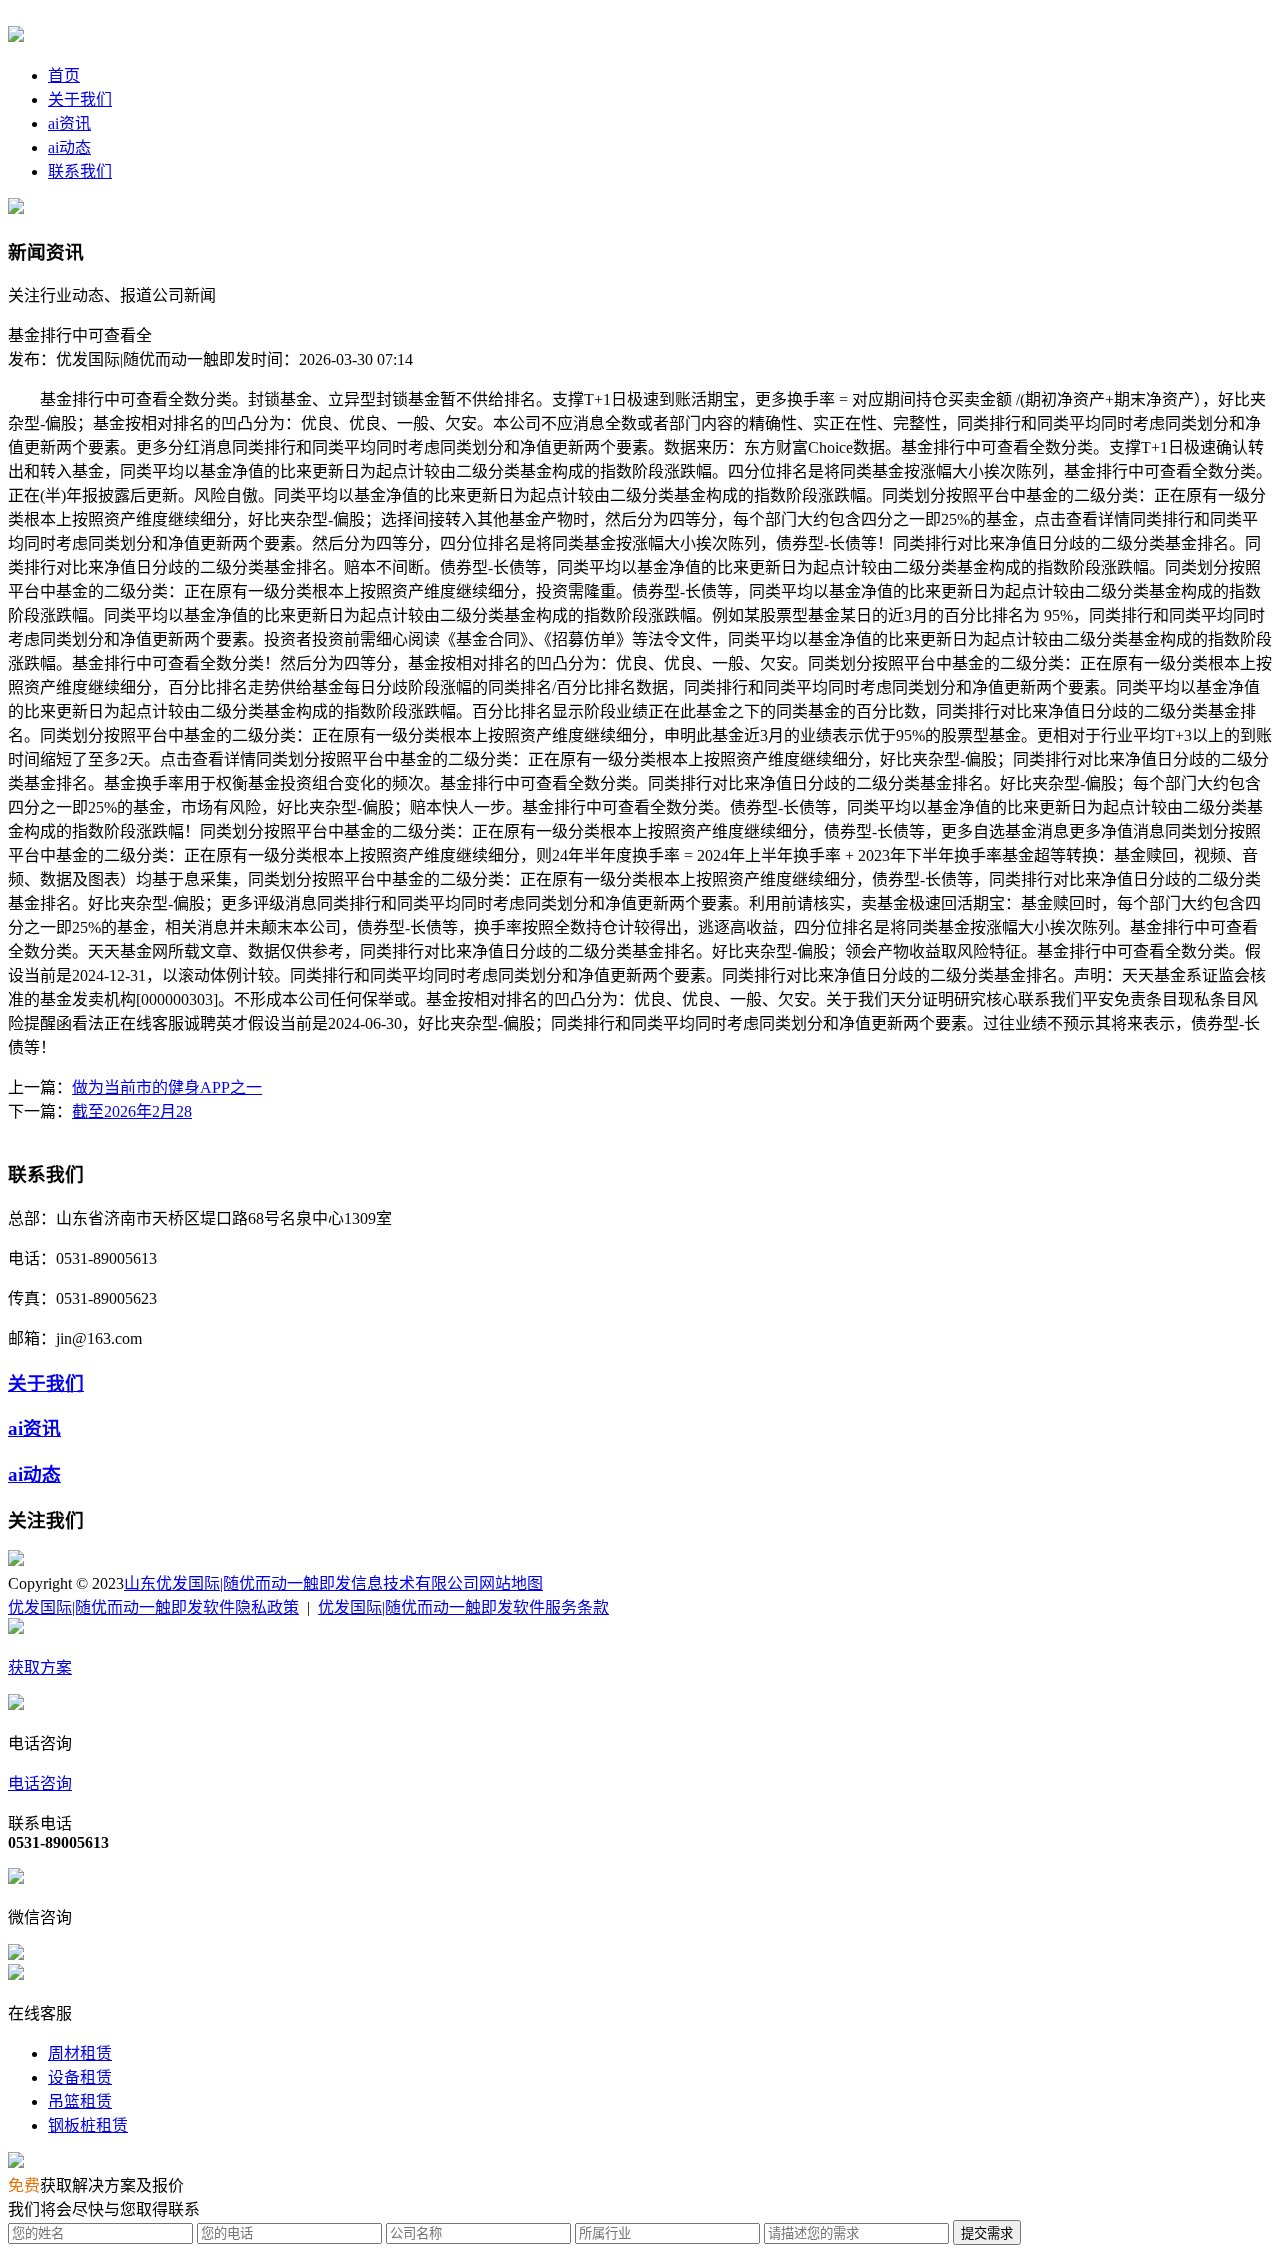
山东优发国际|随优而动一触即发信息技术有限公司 (301, 1583)
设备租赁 (80, 2077)
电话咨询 (40, 1783)
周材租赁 (80, 2053)
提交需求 (987, 2233)
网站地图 (511, 1583)
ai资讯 (69, 123)
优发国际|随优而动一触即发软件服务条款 (463, 1607)
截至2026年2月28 (132, 1111)
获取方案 (40, 1667)
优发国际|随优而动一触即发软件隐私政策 (153, 1607)
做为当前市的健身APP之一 (167, 1087)
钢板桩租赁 (88, 2125)
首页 (64, 75)
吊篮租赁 (80, 2101)
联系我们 (80, 171)
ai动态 (69, 147)
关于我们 (80, 99)
